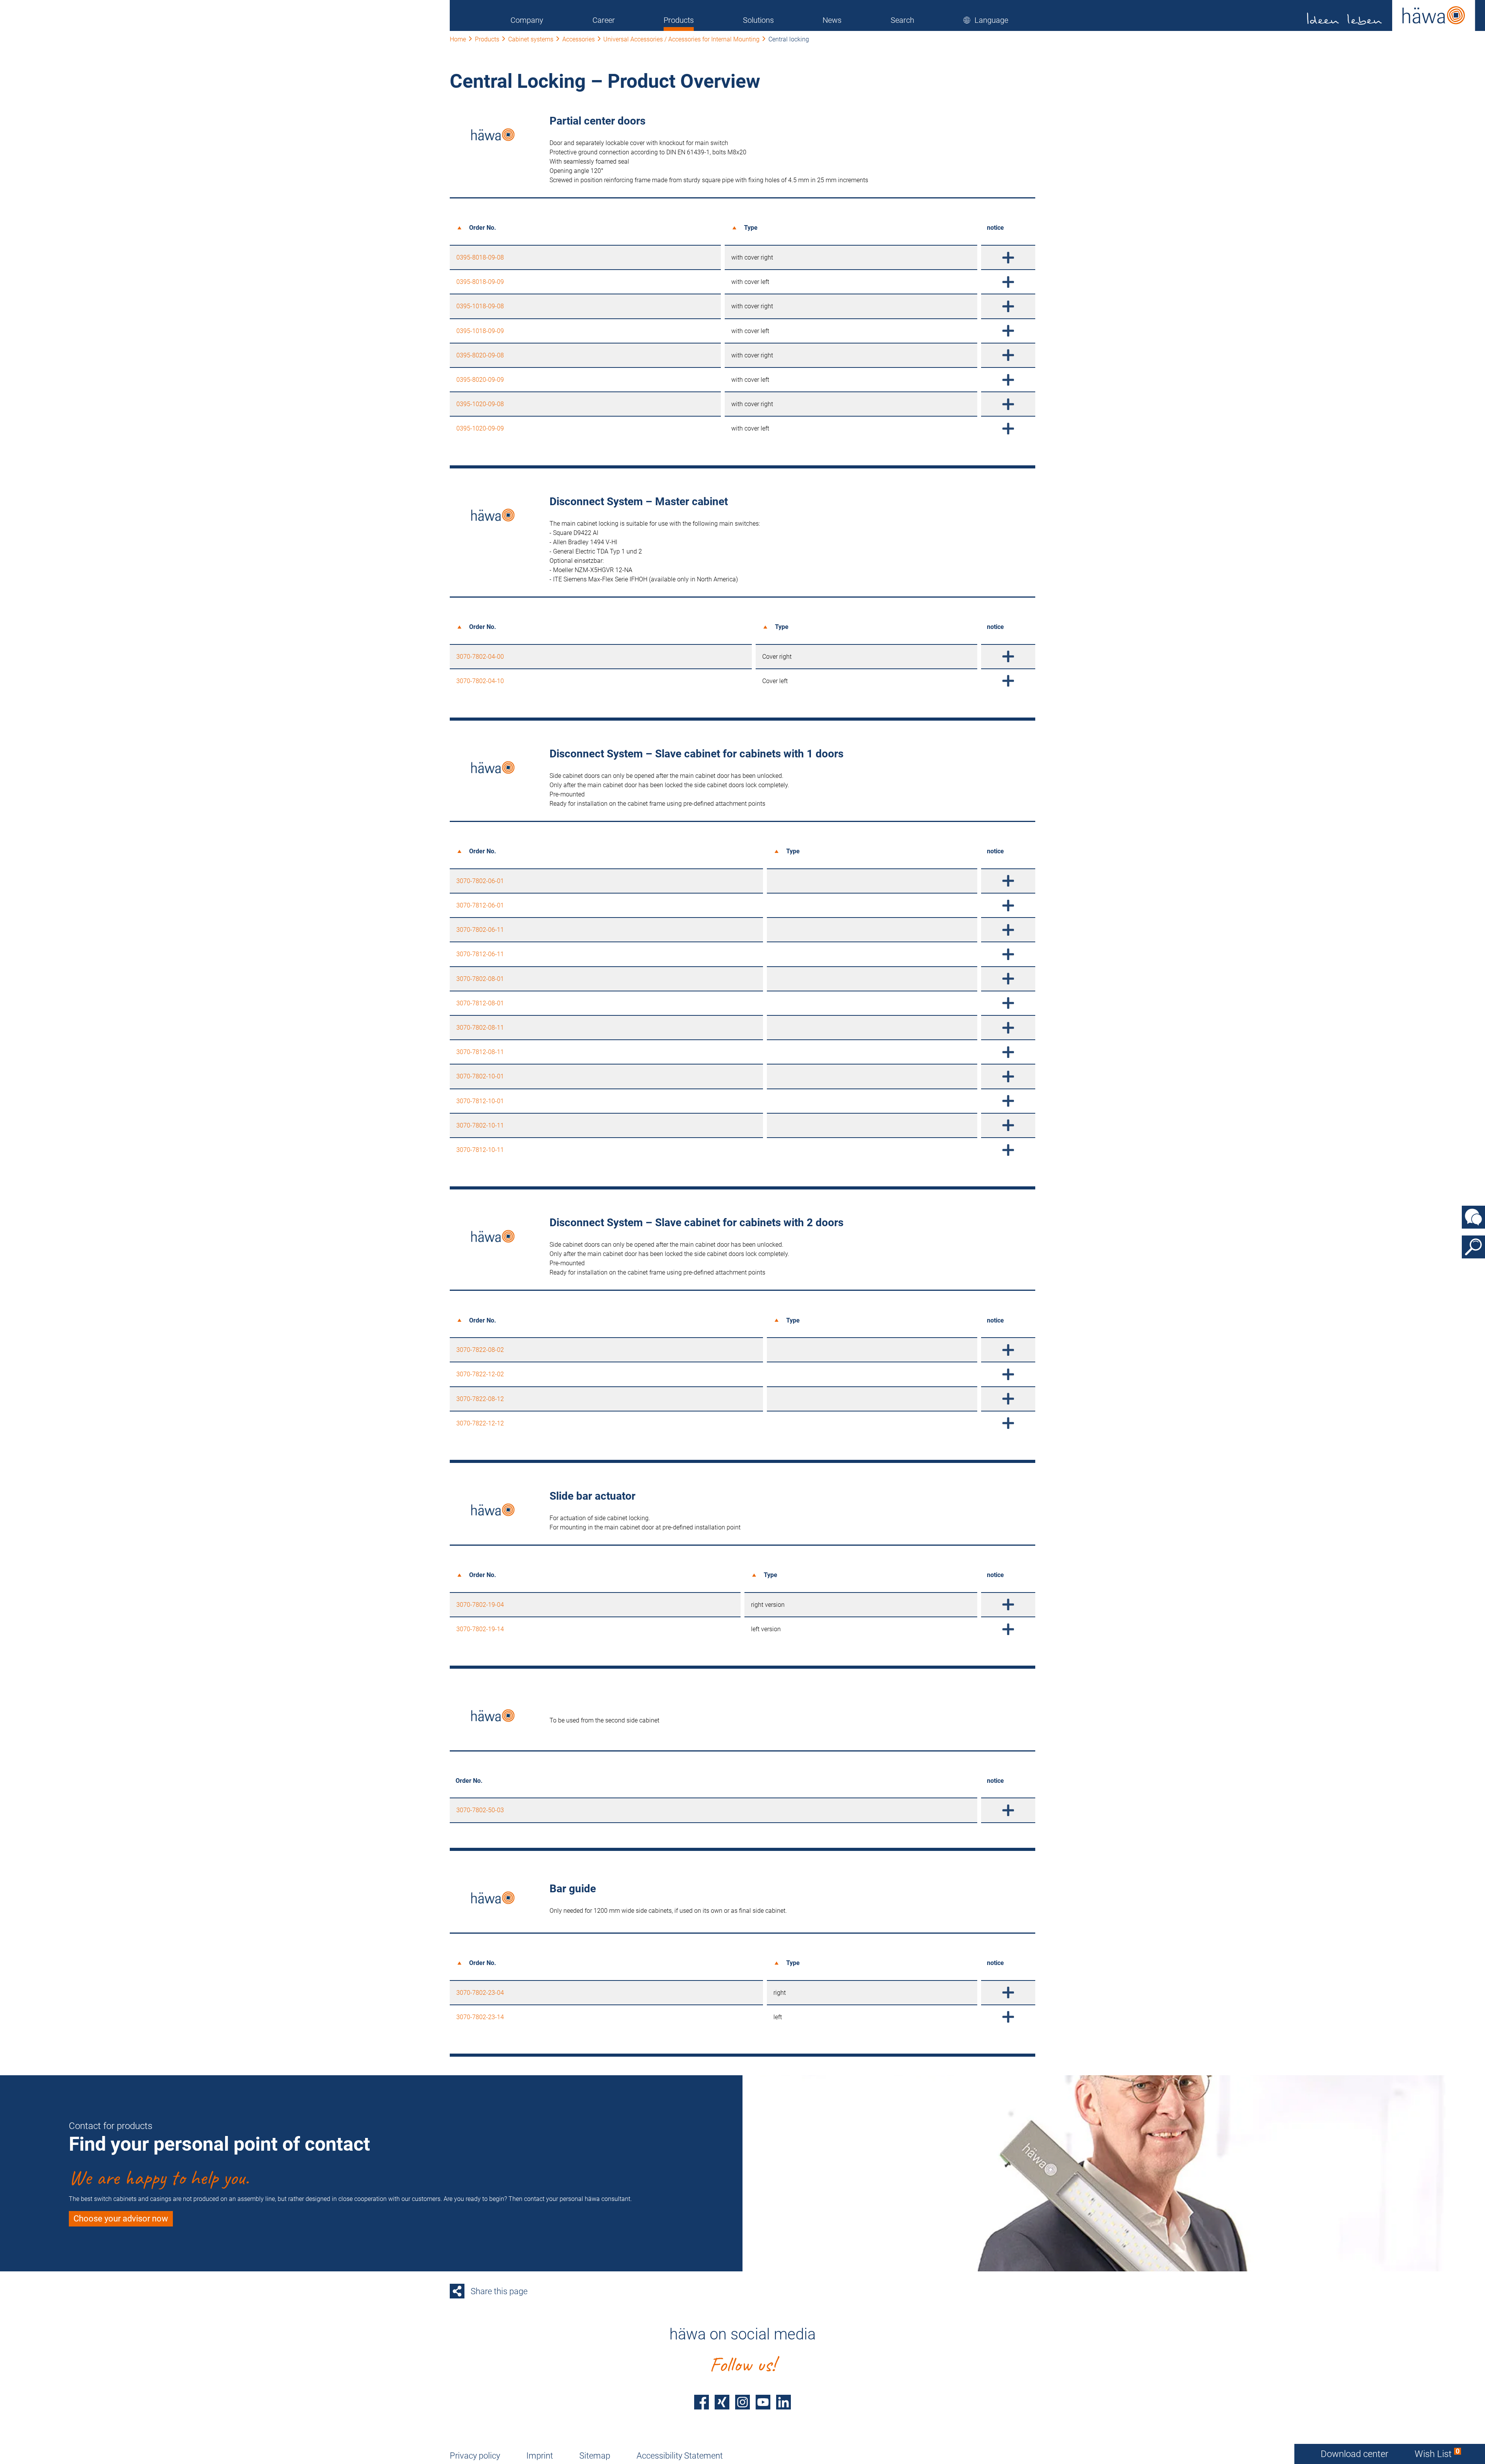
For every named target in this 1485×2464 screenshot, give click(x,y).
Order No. (483, 228)
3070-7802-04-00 (480, 657)
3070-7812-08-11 (480, 1052)
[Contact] (1473, 1217)
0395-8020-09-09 (480, 380)
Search (902, 20)
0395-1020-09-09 (480, 428)
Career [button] (604, 20)
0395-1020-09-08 (480, 404)
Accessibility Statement (680, 2456)
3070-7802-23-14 (480, 2017)
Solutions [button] (758, 20)
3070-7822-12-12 (480, 1423)
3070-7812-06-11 (480, 954)
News (832, 20)
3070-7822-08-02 (480, 1350)
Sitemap (595, 2456)
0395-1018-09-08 (480, 306)
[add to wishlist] (1008, 257)
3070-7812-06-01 (480, 905)
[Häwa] (1391, 15)
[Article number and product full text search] (1473, 1247)
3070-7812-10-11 (480, 1150)
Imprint (540, 2456)
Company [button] (527, 20)
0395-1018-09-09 (480, 331)
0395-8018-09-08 (480, 257)
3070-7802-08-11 (480, 1028)
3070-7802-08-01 (480, 979)
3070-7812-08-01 (480, 1003)
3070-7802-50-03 (480, 1810)
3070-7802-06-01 (480, 881)
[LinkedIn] (783, 2402)
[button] (986, 20)
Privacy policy (475, 2456)
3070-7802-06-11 (480, 930)
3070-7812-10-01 (480, 1101)
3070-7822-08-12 (480, 1399)
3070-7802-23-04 (480, 1993)
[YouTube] (763, 2402)
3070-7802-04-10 (480, 681)
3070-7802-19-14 (480, 1629)
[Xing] (722, 2402)
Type (751, 228)
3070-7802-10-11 (480, 1125)
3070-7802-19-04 (480, 1605)
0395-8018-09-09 (480, 282)
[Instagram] (742, 2402)
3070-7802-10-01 (480, 1076)
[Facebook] (702, 2402)
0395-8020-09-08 (480, 355)
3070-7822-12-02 (480, 1374)
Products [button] (679, 20)
